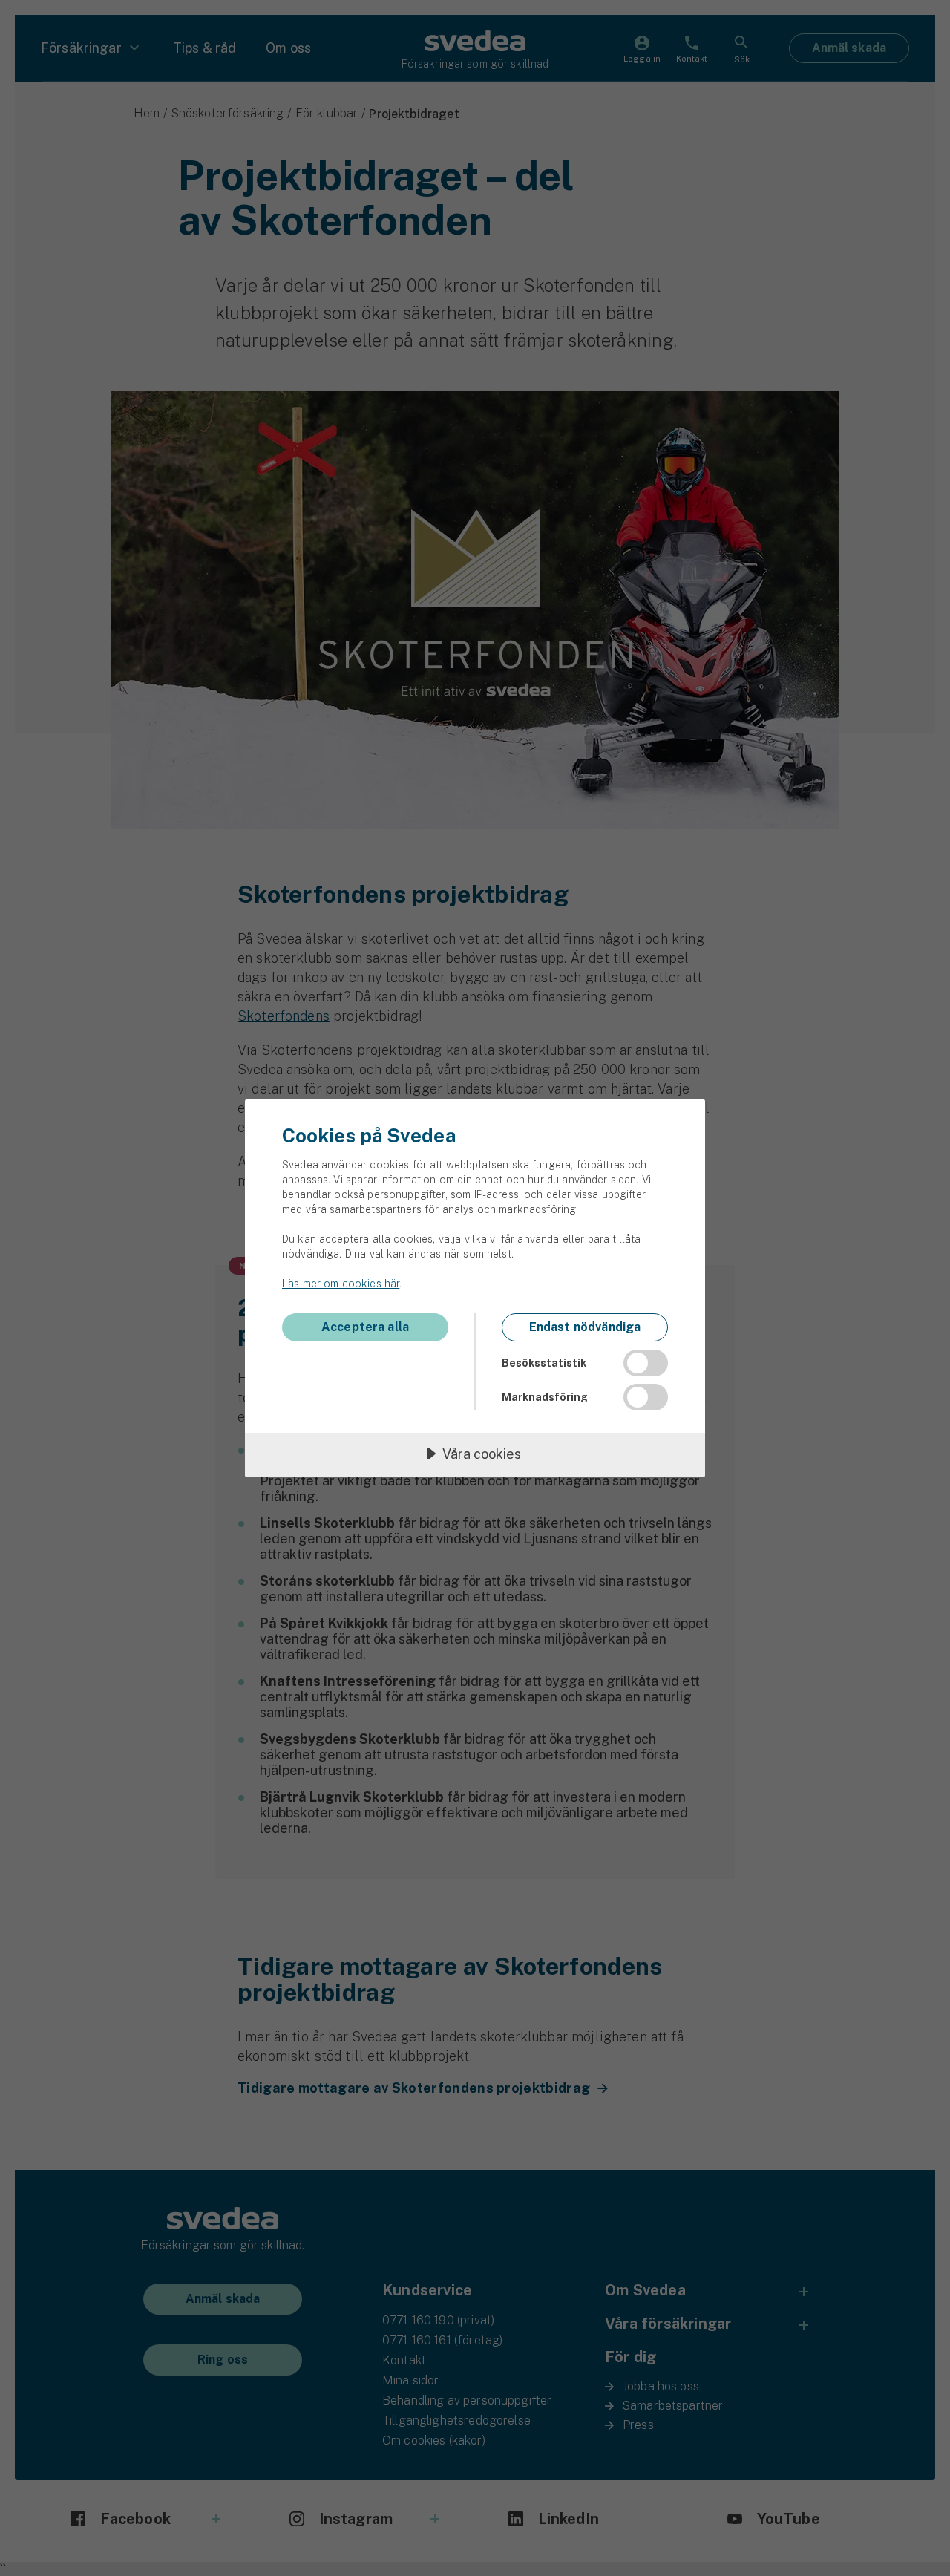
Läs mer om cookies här (341, 1284)
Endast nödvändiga (585, 1327)
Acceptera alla (365, 1327)
